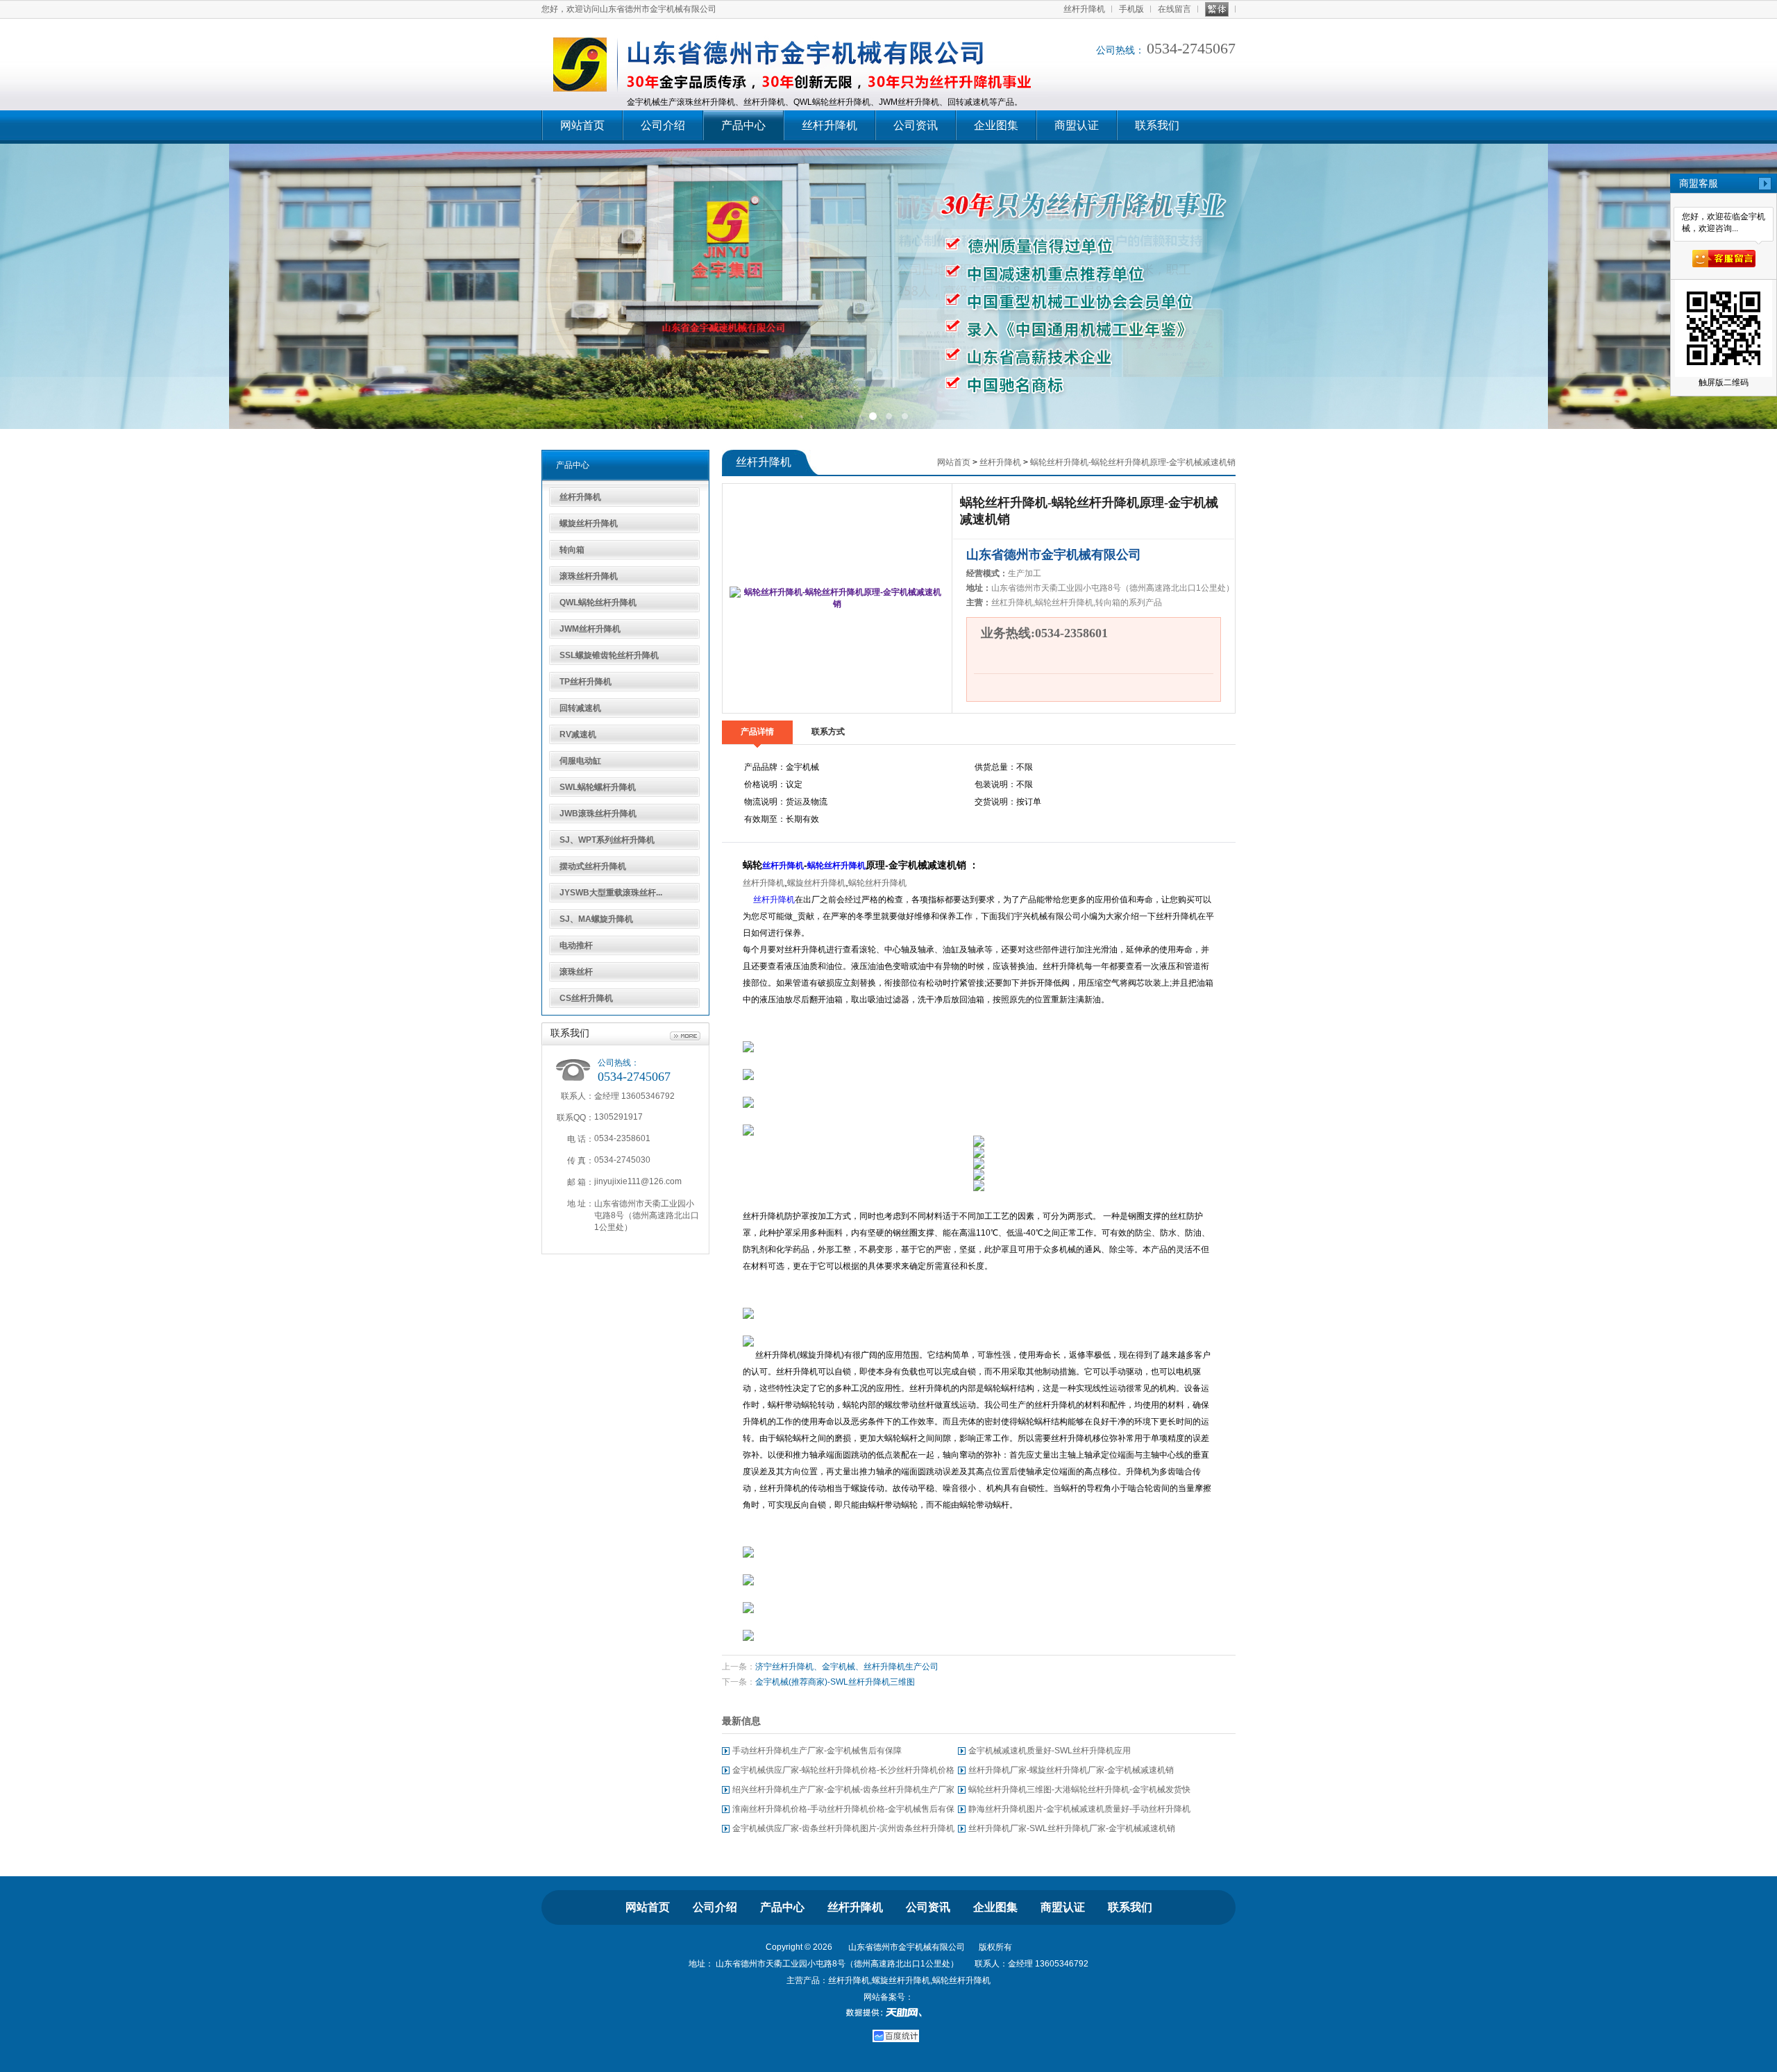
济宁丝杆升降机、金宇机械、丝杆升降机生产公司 (847, 1667)
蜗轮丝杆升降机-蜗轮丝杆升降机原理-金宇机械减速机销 (1133, 462)
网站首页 (582, 125)
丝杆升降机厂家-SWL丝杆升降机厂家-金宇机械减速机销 (1072, 1828)
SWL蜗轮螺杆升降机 (598, 787)
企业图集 (996, 125)
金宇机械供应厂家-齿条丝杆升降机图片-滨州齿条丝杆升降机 (843, 1828)
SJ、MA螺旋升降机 (596, 919)
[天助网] (888, 2012)
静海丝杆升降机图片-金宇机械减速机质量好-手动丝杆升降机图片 (1079, 1811)
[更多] (685, 1036)
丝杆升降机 (1084, 9)
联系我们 (1157, 125)
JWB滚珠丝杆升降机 (598, 814)
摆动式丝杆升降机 (593, 866)
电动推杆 (576, 945)
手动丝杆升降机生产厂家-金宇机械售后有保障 (817, 1751)
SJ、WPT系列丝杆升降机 (607, 840)
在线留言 (1174, 9)
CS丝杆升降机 (586, 998)
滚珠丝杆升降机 (589, 576)
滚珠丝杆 (576, 972)
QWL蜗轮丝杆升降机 (598, 603)
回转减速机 (580, 708)
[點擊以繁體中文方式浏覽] (1217, 9)
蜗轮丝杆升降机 (836, 866)
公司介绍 (663, 125)
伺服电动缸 (580, 761)
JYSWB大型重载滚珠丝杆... (611, 893)
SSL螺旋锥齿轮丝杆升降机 (609, 655)
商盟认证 (1077, 125)
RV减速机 (578, 734)
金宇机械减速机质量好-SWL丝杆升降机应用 (1050, 1751)
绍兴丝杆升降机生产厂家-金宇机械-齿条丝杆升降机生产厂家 (843, 1789)
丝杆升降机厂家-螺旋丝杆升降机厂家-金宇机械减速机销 (1071, 1770)
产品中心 (743, 125)
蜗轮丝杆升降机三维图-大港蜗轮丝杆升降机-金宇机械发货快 (1079, 1789)
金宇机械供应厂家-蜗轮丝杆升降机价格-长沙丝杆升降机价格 (843, 1770)
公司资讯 (916, 125)
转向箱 (572, 550)
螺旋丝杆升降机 (589, 523)
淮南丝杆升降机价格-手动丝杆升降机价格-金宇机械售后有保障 (843, 1811)
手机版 (1131, 9)
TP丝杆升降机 (586, 682)
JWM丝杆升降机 (590, 629)
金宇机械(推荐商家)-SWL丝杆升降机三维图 (835, 1682)
